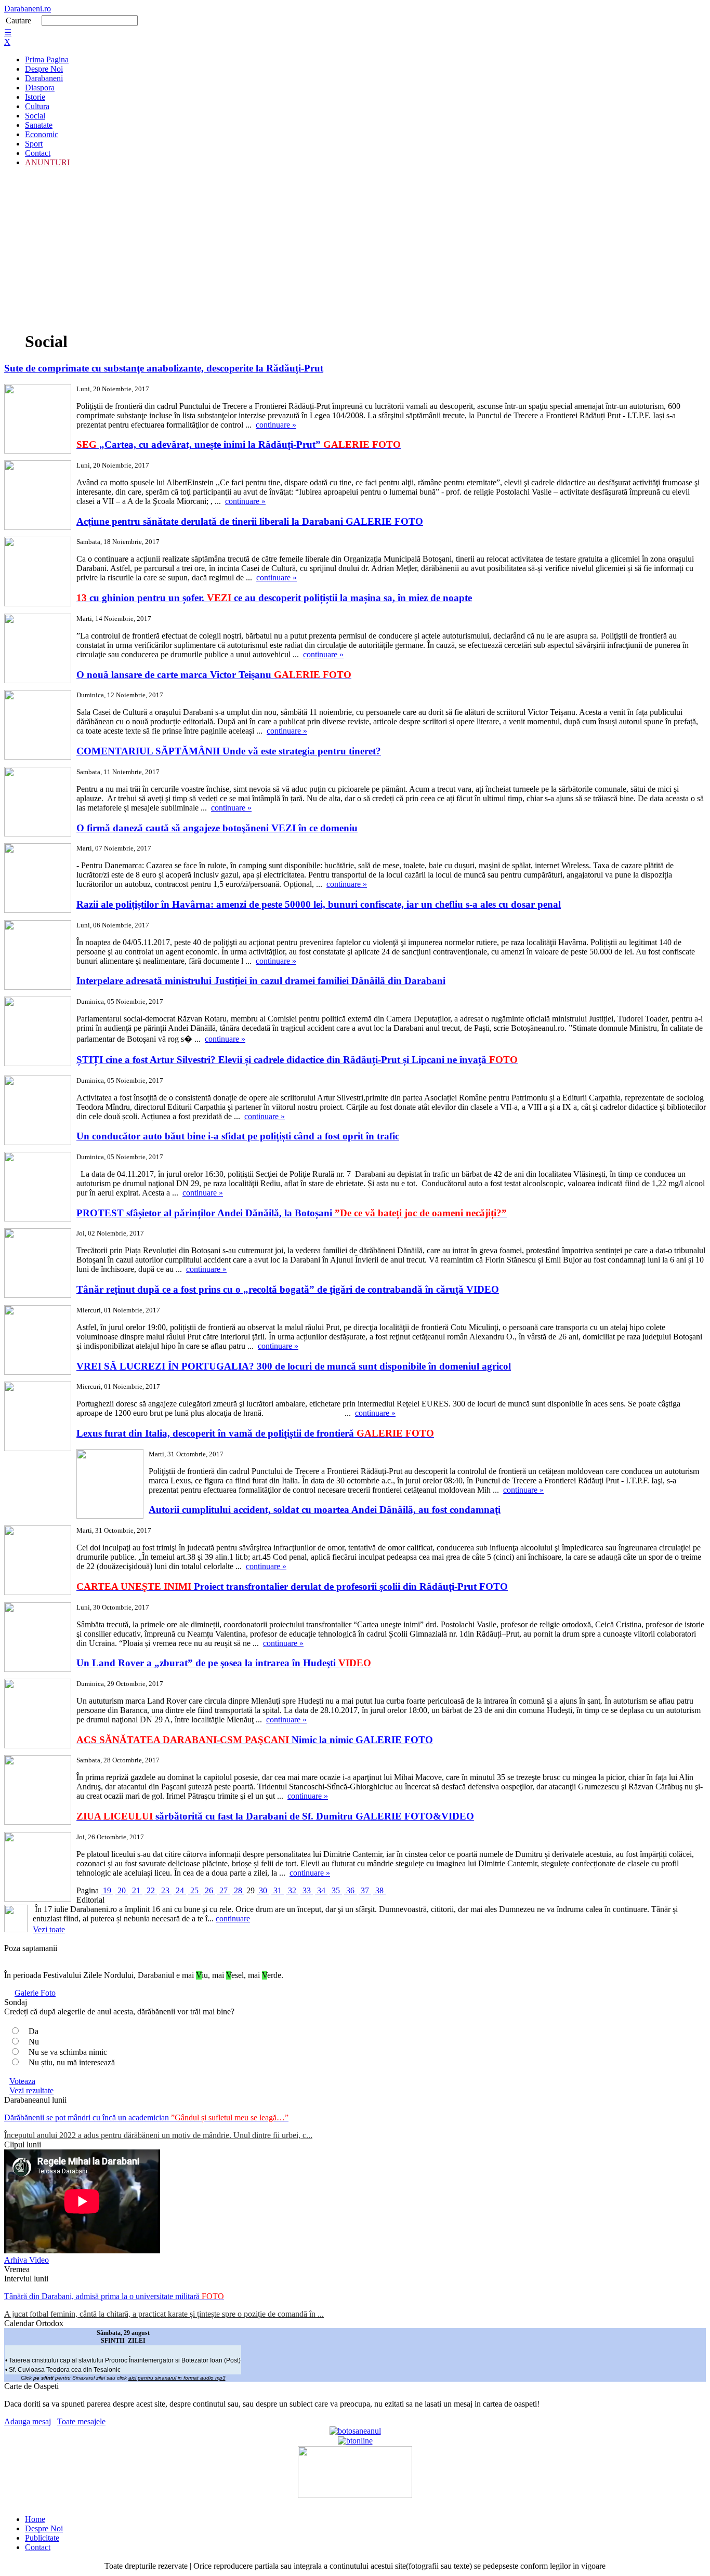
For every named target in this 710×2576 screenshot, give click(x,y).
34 (321, 1890)
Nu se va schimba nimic (68, 2052)
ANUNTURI (47, 162)
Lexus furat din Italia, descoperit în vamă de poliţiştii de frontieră (255, 1433)
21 (136, 1890)
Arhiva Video (27, 2260)
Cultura (37, 106)
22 (151, 1890)
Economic (42, 134)
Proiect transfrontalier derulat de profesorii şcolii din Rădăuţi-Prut (292, 1586)
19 (107, 1890)
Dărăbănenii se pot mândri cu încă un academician (146, 2117)
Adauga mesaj (28, 2421)
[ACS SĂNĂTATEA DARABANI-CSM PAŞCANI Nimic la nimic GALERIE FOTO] (38, 1791)
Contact (38, 153)
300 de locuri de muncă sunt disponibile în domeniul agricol (294, 1366)
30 (263, 1890)
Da (34, 2031)
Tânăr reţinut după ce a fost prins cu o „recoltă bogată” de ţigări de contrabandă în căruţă (288, 1289)
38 (379, 1890)
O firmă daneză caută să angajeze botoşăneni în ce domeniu (217, 828)
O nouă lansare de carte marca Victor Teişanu (214, 675)
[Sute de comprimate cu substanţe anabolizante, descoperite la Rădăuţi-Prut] (38, 420)
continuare (233, 1918)
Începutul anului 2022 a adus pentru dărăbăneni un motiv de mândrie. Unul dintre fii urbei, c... (158, 2135)
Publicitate (42, 2538)
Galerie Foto (35, 1993)
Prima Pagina (47, 59)
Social (35, 116)
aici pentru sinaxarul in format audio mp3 (177, 2378)
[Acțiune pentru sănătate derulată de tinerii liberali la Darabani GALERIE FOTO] (38, 573)
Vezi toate (49, 1929)
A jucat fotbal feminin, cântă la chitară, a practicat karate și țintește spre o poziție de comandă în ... (164, 2314)
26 (209, 1890)
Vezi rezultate (31, 2090)
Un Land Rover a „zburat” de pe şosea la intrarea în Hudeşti (224, 1663)
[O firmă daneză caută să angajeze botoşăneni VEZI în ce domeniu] (38, 879)
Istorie (35, 97)
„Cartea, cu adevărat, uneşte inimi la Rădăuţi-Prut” (239, 444)
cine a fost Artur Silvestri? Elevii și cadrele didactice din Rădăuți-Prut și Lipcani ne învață (297, 1060)
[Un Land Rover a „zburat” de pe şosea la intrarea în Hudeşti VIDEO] (38, 1715)
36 (350, 1890)
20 (122, 1890)
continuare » (276, 425)
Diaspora (40, 88)
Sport (34, 144)
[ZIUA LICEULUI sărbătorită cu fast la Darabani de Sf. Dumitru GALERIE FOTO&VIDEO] (38, 1868)
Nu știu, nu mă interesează (72, 2062)
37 (365, 1890)
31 (278, 1890)
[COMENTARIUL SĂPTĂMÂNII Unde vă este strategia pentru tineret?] (38, 803)
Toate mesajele (81, 2421)
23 (165, 1890)
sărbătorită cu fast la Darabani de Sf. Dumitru (275, 1816)
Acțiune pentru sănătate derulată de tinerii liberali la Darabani (250, 521)
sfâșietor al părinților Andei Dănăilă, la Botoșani (292, 1213)
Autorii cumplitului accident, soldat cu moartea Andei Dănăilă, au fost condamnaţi (325, 1510)
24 (180, 1890)
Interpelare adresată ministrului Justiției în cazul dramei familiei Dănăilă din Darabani (261, 981)
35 (336, 1890)
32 (292, 1890)
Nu (34, 2042)
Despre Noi (44, 69)
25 (194, 1890)
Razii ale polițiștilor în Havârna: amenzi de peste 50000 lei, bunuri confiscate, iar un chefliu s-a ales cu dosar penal (319, 904)
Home (35, 2519)
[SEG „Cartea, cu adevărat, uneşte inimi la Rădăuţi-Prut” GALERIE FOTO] (38, 496)
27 (223, 1890)
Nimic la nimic (255, 1740)
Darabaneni (44, 78)
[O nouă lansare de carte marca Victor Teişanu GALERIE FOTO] (38, 726)
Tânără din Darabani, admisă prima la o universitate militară (114, 2296)
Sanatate (39, 125)
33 (307, 1890)
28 (238, 1890)
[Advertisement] (355, 248)
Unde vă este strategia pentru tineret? (229, 751)
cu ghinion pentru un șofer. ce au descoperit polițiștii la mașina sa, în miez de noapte (274, 598)
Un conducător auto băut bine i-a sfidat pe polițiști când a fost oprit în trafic (238, 1136)
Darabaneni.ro (28, 9)
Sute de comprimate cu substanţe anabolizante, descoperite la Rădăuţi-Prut (164, 368)
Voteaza (22, 2081)
